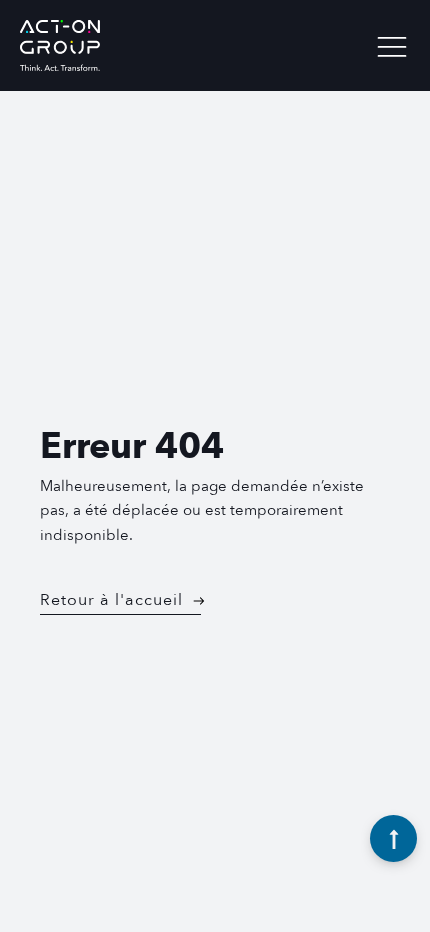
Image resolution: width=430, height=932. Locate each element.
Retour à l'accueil (111, 600)
